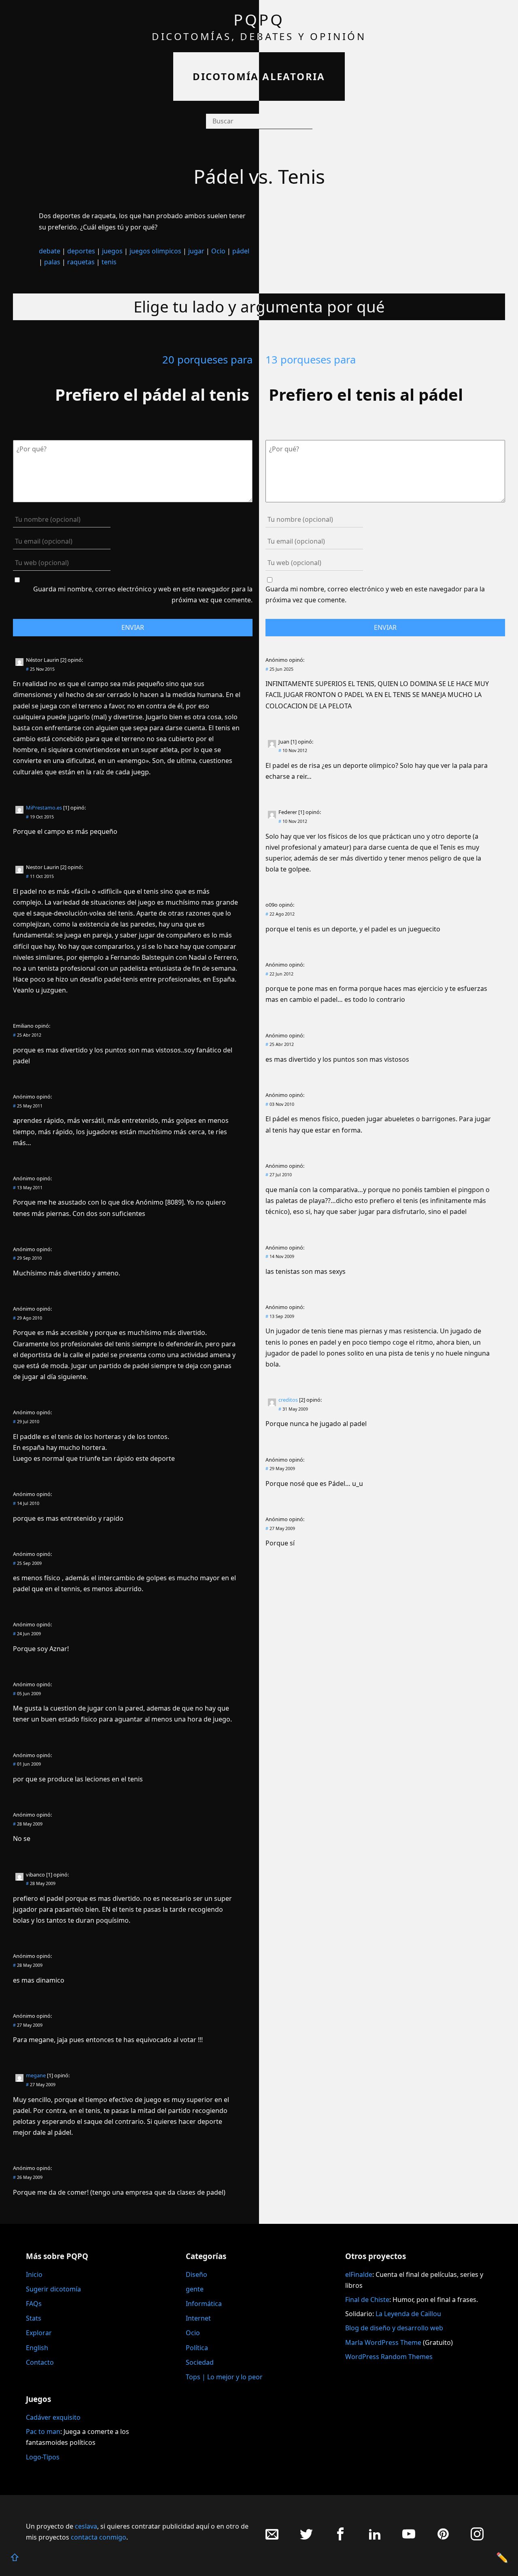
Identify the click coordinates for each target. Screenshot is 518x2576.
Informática (204, 2304)
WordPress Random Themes (389, 2357)
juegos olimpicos (155, 251)
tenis (109, 262)
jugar (196, 251)
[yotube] (409, 2538)
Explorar (39, 2333)
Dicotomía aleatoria (259, 76)
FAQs (34, 2304)
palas (52, 262)
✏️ (502, 2557)
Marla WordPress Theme (383, 2342)
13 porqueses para (311, 360)
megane (36, 2075)
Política (197, 2348)
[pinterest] (443, 2538)
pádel (241, 251)
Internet (198, 2318)
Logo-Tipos (43, 2457)
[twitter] (306, 2538)
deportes (81, 251)
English (37, 2348)
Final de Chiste (367, 2300)
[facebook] (340, 2538)
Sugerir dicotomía (53, 2289)
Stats (34, 2318)
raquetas (81, 262)
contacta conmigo (99, 2537)
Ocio (218, 251)
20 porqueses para (207, 360)
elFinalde (359, 2274)
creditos (288, 1400)
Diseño (196, 2274)
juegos (112, 251)
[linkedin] (375, 2538)
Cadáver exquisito (53, 2417)
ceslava (86, 2526)
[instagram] (477, 2538)
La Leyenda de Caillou (408, 2314)
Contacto (40, 2362)
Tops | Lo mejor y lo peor (224, 2377)
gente (195, 2289)
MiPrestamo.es (44, 808)
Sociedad (200, 2362)
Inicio (34, 2274)
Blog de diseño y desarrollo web (394, 2328)
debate (50, 251)
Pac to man (43, 2431)
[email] (272, 2538)
